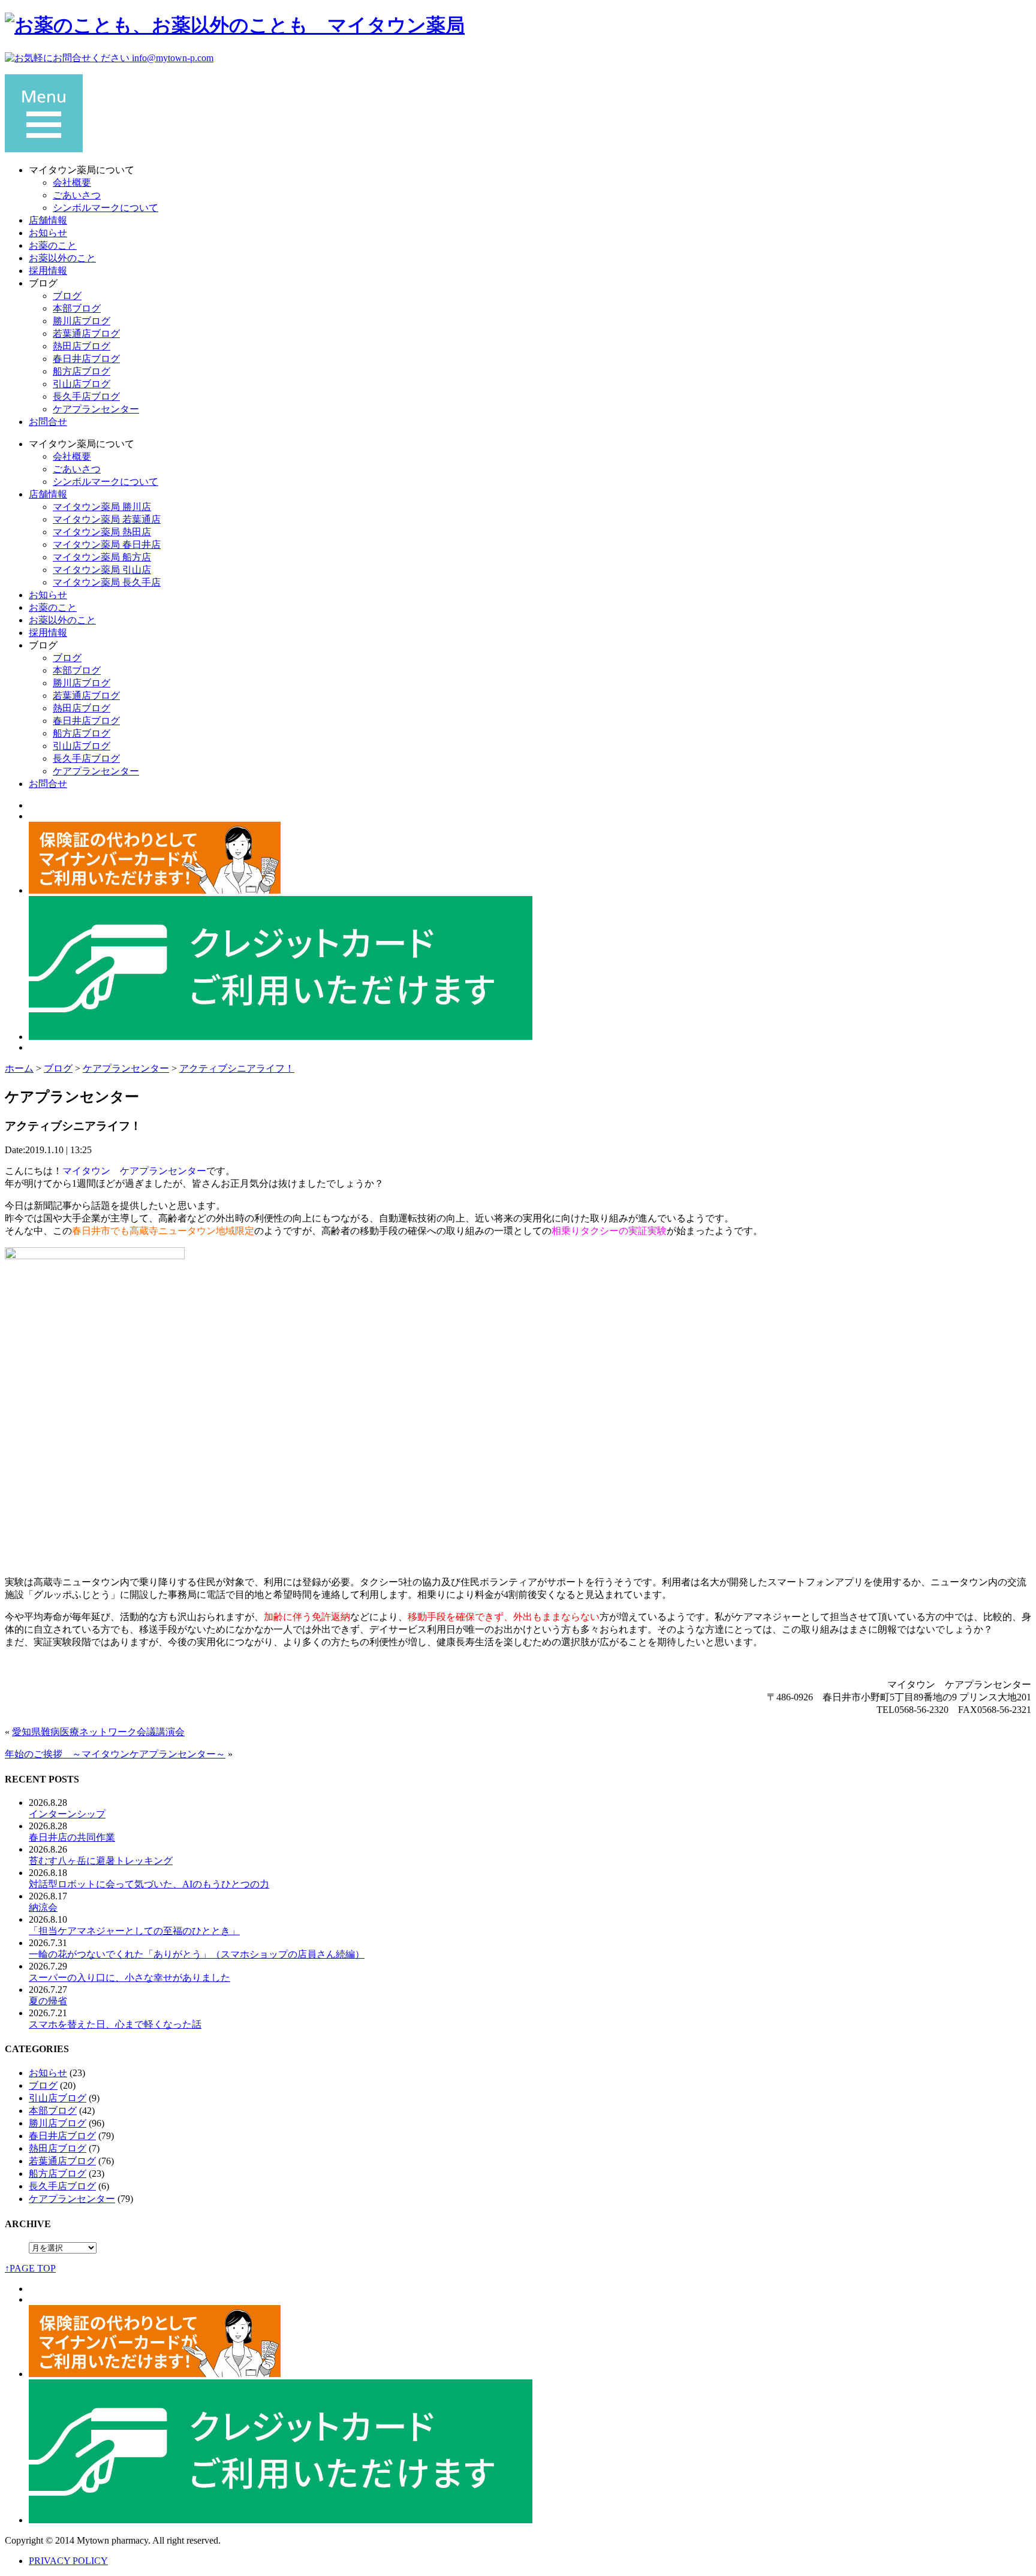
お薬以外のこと (62, 258)
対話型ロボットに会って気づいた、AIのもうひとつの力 (149, 1884)
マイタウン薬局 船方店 (102, 557)
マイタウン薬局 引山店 (102, 570)
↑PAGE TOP (30, 2268)
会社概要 (72, 183)
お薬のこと (53, 245)
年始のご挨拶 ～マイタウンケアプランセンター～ (115, 1754)
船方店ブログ (82, 371)
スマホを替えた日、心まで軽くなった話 (115, 2024)
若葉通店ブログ (86, 334)
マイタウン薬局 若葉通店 (107, 519)
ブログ (67, 296)
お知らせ (48, 233)
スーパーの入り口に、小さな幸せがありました (129, 1978)
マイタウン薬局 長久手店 (107, 582)
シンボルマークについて (106, 208)
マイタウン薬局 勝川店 (102, 507)
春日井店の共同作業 (72, 1837)
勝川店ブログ (82, 321)
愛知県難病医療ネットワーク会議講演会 (98, 1732)
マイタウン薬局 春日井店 (107, 545)
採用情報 (48, 271)
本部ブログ (77, 308)
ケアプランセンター (96, 409)
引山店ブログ (82, 384)
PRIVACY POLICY (68, 2561)
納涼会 (43, 1907)
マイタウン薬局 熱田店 (102, 532)
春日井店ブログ (86, 359)
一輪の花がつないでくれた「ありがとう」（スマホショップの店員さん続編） (197, 1954)
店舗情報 (48, 220)
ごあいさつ (77, 195)
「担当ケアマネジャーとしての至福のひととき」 (134, 1931)
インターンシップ (67, 1814)
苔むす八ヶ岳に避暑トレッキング (101, 1861)
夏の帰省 (48, 2001)
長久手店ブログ (86, 396)
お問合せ (48, 422)
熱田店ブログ (82, 346)
